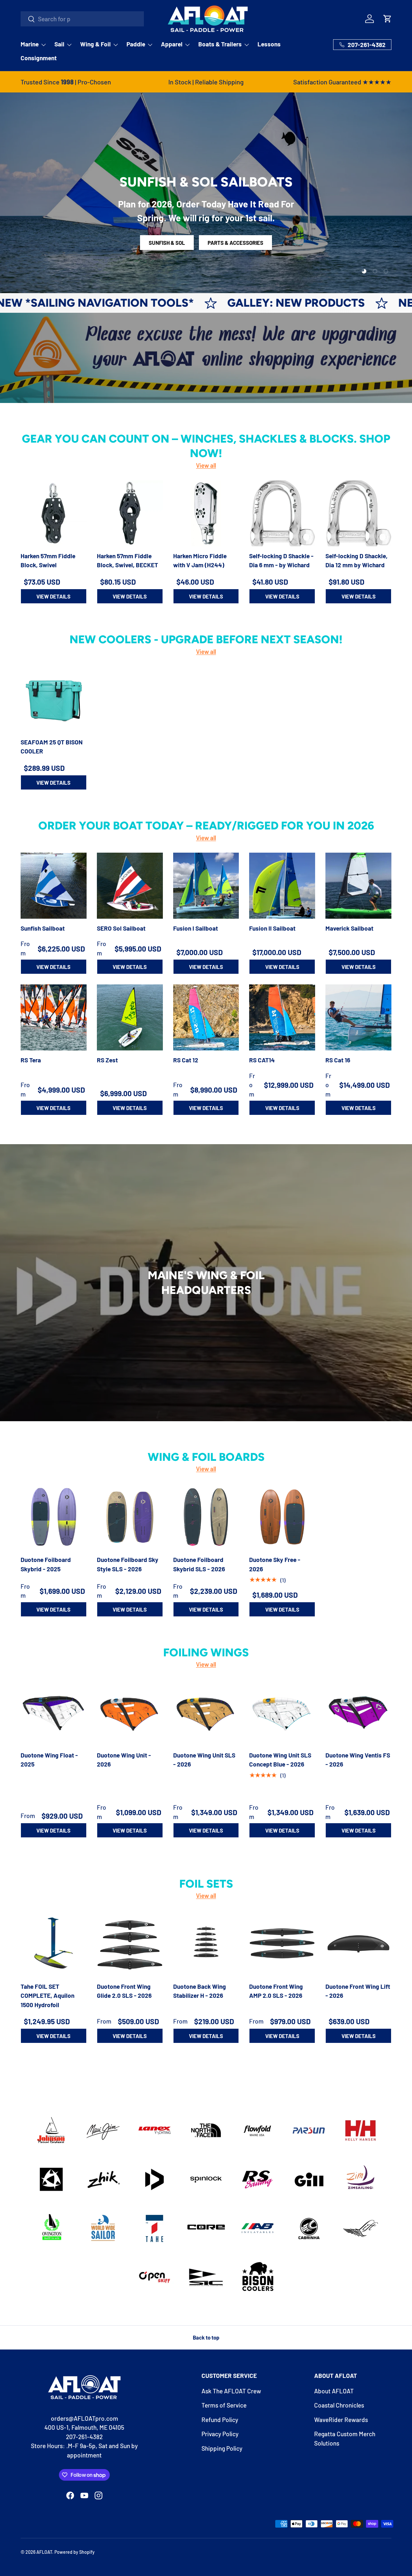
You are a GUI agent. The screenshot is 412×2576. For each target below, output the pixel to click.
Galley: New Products (166, 303)
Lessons (269, 44)
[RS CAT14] (282, 1017)
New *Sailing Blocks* (333, 303)
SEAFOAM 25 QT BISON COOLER (52, 747)
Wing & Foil (95, 44)
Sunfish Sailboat (43, 928)
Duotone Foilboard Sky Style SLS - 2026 (128, 1564)
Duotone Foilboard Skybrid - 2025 (46, 1564)
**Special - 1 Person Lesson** (206, 224)
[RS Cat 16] (358, 1017)
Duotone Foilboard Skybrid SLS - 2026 (199, 1564)
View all (206, 465)
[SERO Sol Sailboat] (130, 886)
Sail (59, 44)
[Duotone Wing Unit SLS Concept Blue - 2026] (282, 1713)
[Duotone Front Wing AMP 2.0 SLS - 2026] (282, 1944)
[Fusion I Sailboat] (206, 886)
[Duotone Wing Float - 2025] (54, 1713)
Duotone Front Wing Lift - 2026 (358, 1991)
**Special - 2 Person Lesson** (206, 244)
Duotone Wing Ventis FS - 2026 (358, 1759)
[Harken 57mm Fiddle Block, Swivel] (54, 513)
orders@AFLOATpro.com (84, 2418)
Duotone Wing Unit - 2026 (124, 1759)
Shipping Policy (222, 2448)
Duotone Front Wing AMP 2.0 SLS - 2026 (276, 1991)
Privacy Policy (220, 2434)
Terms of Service (224, 2405)
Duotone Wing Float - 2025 (49, 1759)
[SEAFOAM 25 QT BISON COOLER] (54, 699)
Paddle (136, 44)
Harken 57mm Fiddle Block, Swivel (48, 560)
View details (53, 596)
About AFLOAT (334, 2391)
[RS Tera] (54, 1017)
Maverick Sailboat (349, 928)
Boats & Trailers (220, 44)
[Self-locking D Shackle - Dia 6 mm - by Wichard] (282, 513)
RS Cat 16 (338, 1060)
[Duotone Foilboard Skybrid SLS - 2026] (206, 1517)
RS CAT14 (262, 1060)
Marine (30, 44)
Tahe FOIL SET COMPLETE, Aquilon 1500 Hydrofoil (47, 1996)
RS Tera (31, 1060)
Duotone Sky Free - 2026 (275, 1564)
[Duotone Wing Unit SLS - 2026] (206, 1713)
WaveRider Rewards (341, 2420)
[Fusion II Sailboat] (282, 886)
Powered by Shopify (75, 2552)
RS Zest (107, 1060)
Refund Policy (220, 2420)
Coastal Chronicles (339, 2405)
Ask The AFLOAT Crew (231, 2391)
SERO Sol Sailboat (121, 928)
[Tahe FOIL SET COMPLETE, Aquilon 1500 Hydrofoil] (54, 1944)
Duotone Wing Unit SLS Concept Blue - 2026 (280, 1759)
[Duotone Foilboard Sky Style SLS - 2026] (130, 1517)
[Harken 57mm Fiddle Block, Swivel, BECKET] (130, 513)
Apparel (172, 44)
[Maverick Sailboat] (358, 886)
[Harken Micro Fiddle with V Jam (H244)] (206, 513)
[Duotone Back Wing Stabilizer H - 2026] (206, 1944)
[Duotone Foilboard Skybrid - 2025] (54, 1517)
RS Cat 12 (186, 1060)
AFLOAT (44, 2552)
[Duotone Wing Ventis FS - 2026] (358, 1713)
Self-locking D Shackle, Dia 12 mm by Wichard (356, 560)
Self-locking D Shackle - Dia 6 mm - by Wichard (281, 560)
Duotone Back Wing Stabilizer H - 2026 (200, 1991)
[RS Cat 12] (206, 1017)
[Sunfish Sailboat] (54, 886)
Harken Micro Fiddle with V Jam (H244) (200, 560)
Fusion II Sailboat (272, 928)
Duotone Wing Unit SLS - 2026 (204, 1759)
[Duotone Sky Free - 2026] (282, 1517)
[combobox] (82, 19)
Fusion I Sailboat (196, 928)
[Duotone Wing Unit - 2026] (130, 1713)
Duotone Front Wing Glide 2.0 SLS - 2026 (124, 1991)
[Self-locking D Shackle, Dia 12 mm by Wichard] (358, 513)
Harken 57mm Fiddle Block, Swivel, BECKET (127, 560)
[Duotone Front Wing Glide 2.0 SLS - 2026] (130, 1944)
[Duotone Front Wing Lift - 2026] (358, 1944)
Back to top (206, 2337)
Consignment (39, 58)
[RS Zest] (130, 1017)
